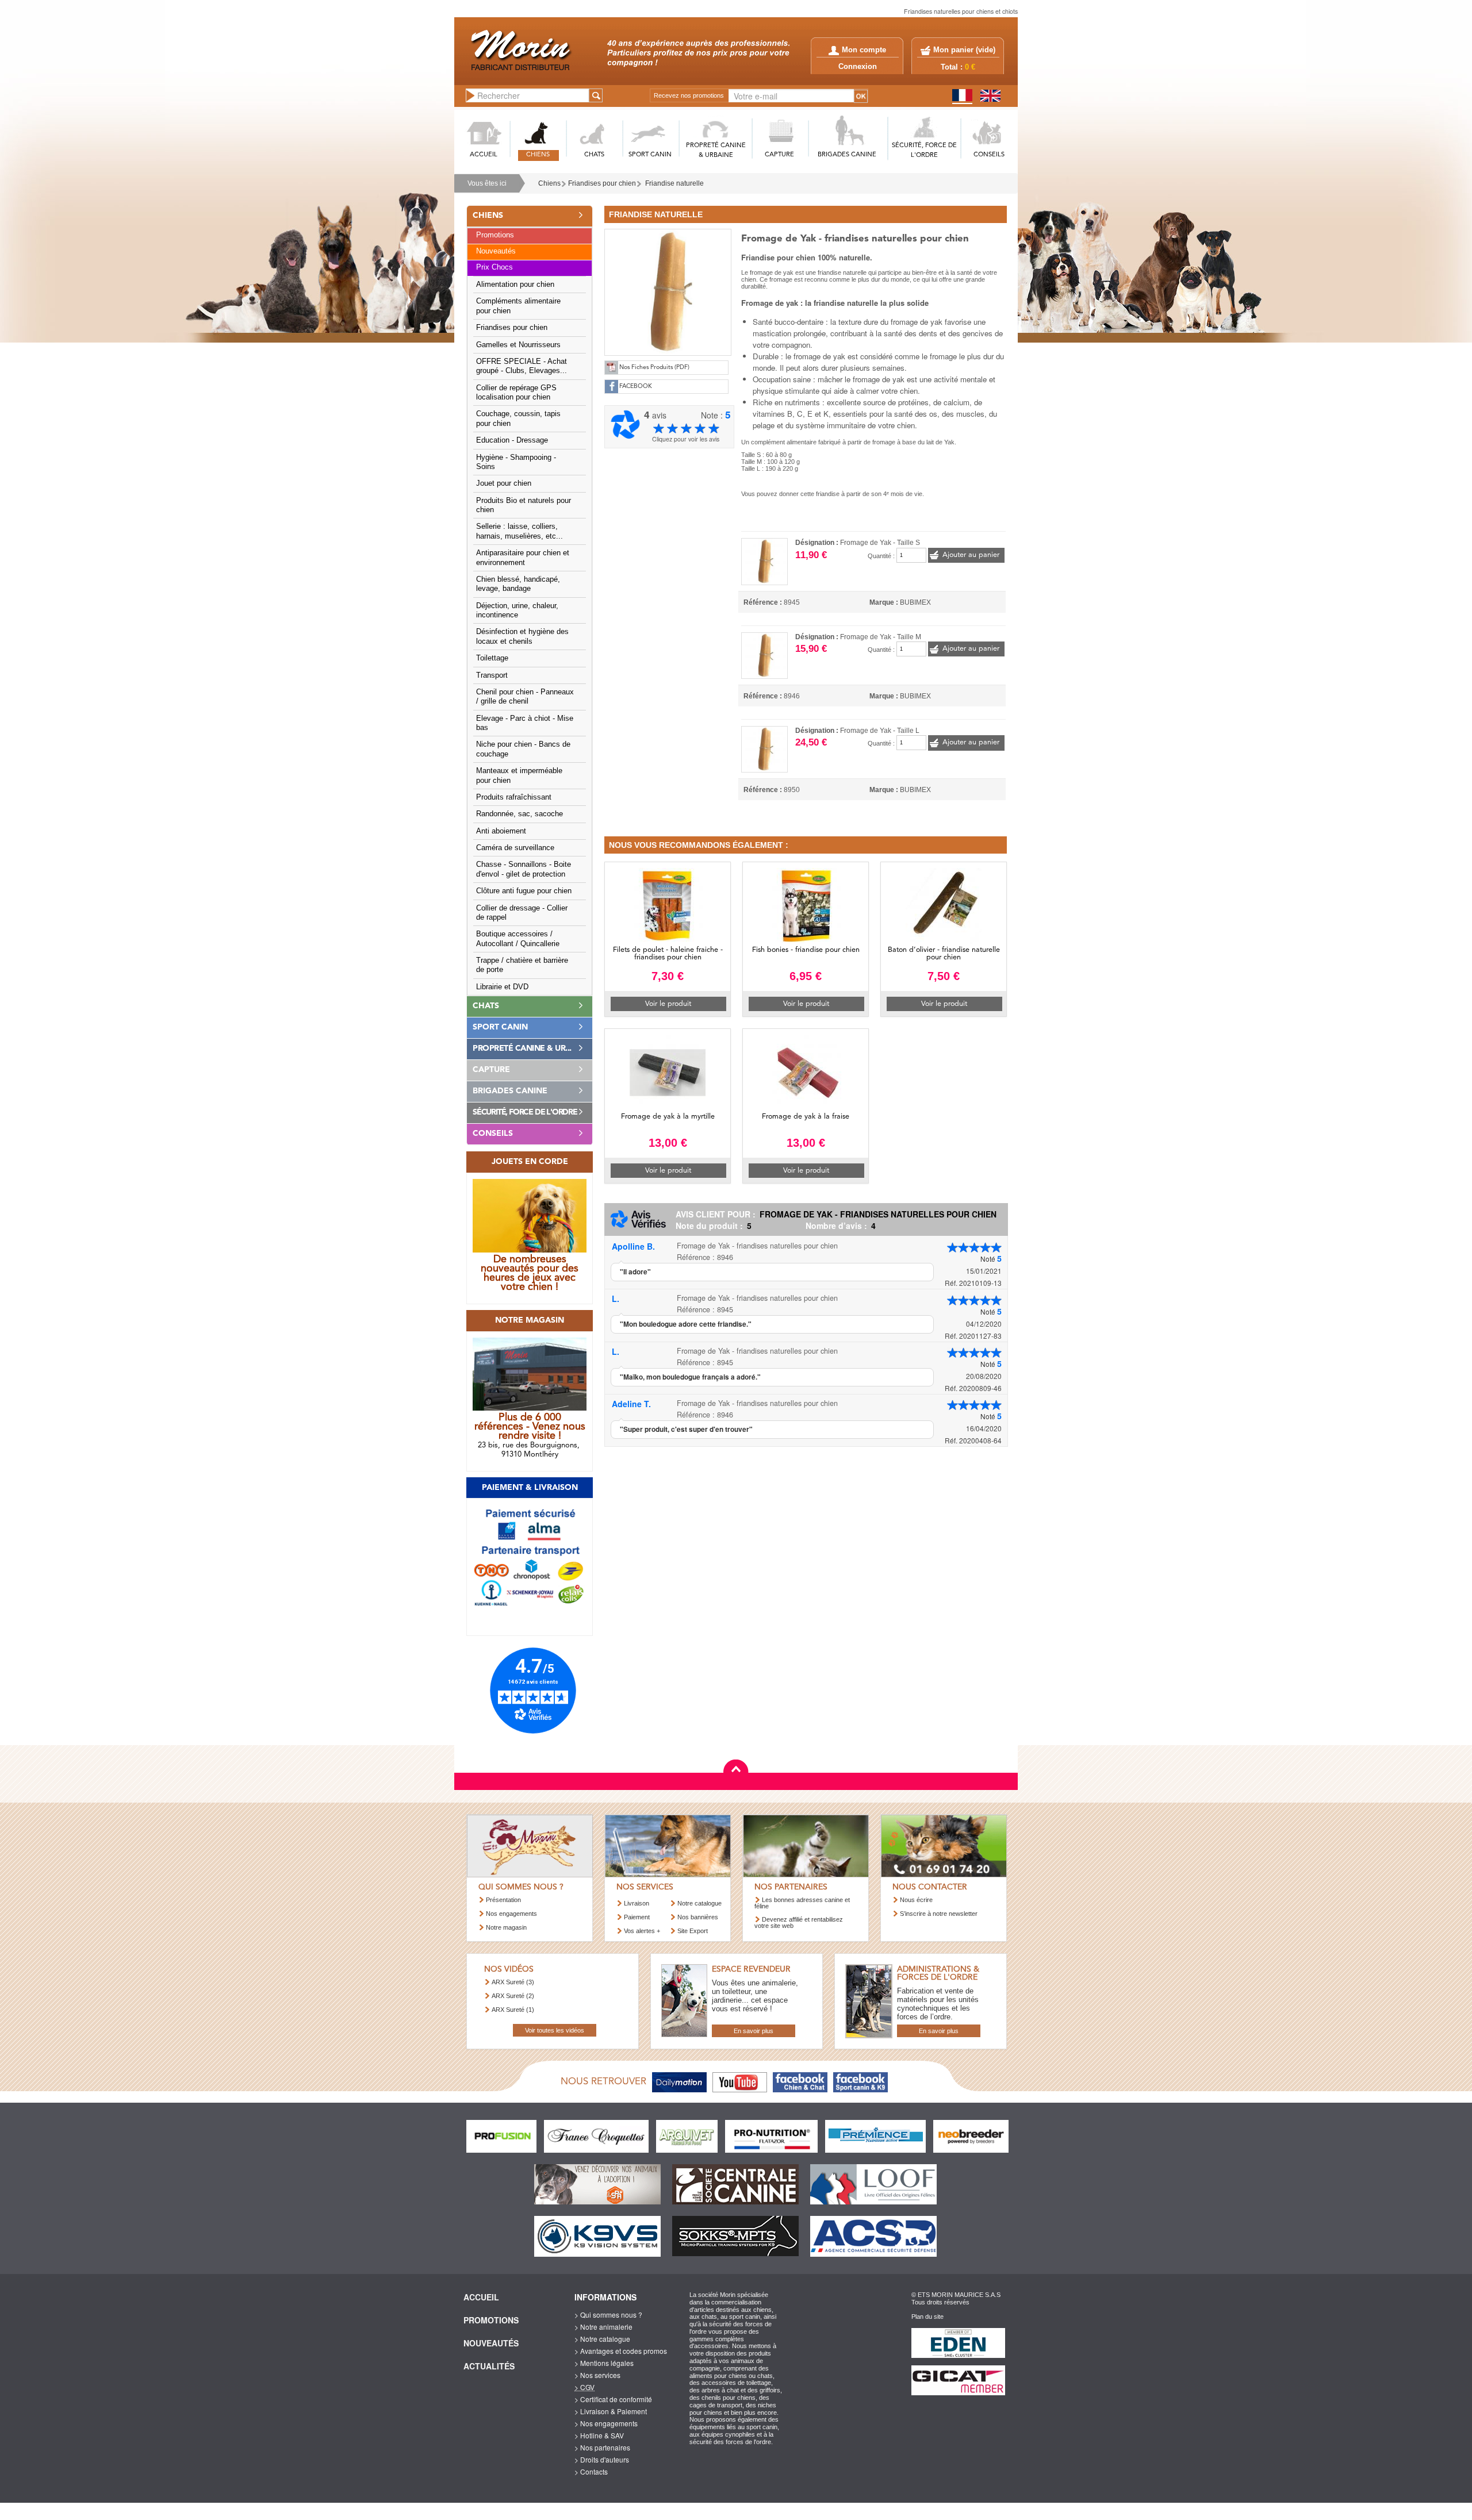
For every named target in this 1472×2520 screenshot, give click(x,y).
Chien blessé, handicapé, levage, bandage (518, 584)
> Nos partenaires (602, 2447)
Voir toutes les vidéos (555, 2030)
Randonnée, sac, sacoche (520, 814)
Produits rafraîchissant (514, 797)
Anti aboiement (501, 831)
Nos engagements (511, 1914)
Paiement (637, 1917)
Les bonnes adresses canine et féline (802, 1903)
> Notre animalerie (603, 2327)
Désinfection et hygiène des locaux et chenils (522, 636)
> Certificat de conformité (613, 2399)
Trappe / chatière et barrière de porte (522, 965)
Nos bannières (698, 1917)
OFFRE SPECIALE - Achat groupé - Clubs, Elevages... (522, 366)
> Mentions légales (604, 2363)
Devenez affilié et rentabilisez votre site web (799, 1922)
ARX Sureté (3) (513, 1982)
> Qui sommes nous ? (608, 2315)
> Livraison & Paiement (611, 2411)
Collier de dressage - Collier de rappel (522, 913)
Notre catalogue (699, 1903)
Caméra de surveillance (515, 848)
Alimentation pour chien (515, 285)
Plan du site (927, 2317)
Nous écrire (916, 1900)
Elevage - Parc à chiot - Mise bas (525, 723)
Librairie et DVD (502, 987)
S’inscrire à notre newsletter (939, 1914)
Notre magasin (506, 1927)
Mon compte (864, 50)
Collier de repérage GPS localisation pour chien (516, 393)
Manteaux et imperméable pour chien (519, 775)
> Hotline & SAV (599, 2435)
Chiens (549, 183)
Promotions (495, 235)
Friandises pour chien (602, 183)
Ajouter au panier (971, 555)
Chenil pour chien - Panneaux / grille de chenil (525, 697)
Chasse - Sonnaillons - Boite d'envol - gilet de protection (524, 869)
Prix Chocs (494, 267)
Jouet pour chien (504, 483)
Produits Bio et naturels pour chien (524, 505)
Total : (958, 67)
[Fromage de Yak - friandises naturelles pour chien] (668, 291)
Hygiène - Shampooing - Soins (516, 462)
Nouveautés (496, 251)
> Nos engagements (606, 2423)
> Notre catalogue (602, 2339)
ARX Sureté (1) (513, 2010)
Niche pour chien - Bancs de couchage (523, 749)
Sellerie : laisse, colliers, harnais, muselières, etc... (520, 531)
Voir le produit (668, 1004)
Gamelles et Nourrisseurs (518, 345)
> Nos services (597, 2375)
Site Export (693, 1931)
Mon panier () (964, 50)
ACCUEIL (484, 155)
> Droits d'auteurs (602, 2459)
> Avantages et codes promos (621, 2351)
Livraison (637, 1903)
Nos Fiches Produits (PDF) (654, 368)
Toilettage (492, 658)
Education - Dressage (512, 440)
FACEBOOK (636, 387)
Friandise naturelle (674, 183)
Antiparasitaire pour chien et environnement (523, 558)
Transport (492, 675)
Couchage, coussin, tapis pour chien (518, 418)
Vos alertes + (642, 1931)
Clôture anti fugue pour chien (524, 891)
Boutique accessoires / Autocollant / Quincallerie (518, 939)
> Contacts (591, 2471)
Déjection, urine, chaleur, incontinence (517, 610)
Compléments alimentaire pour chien (518, 306)
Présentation (503, 1900)
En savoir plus (754, 2031)
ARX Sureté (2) (513, 1996)
